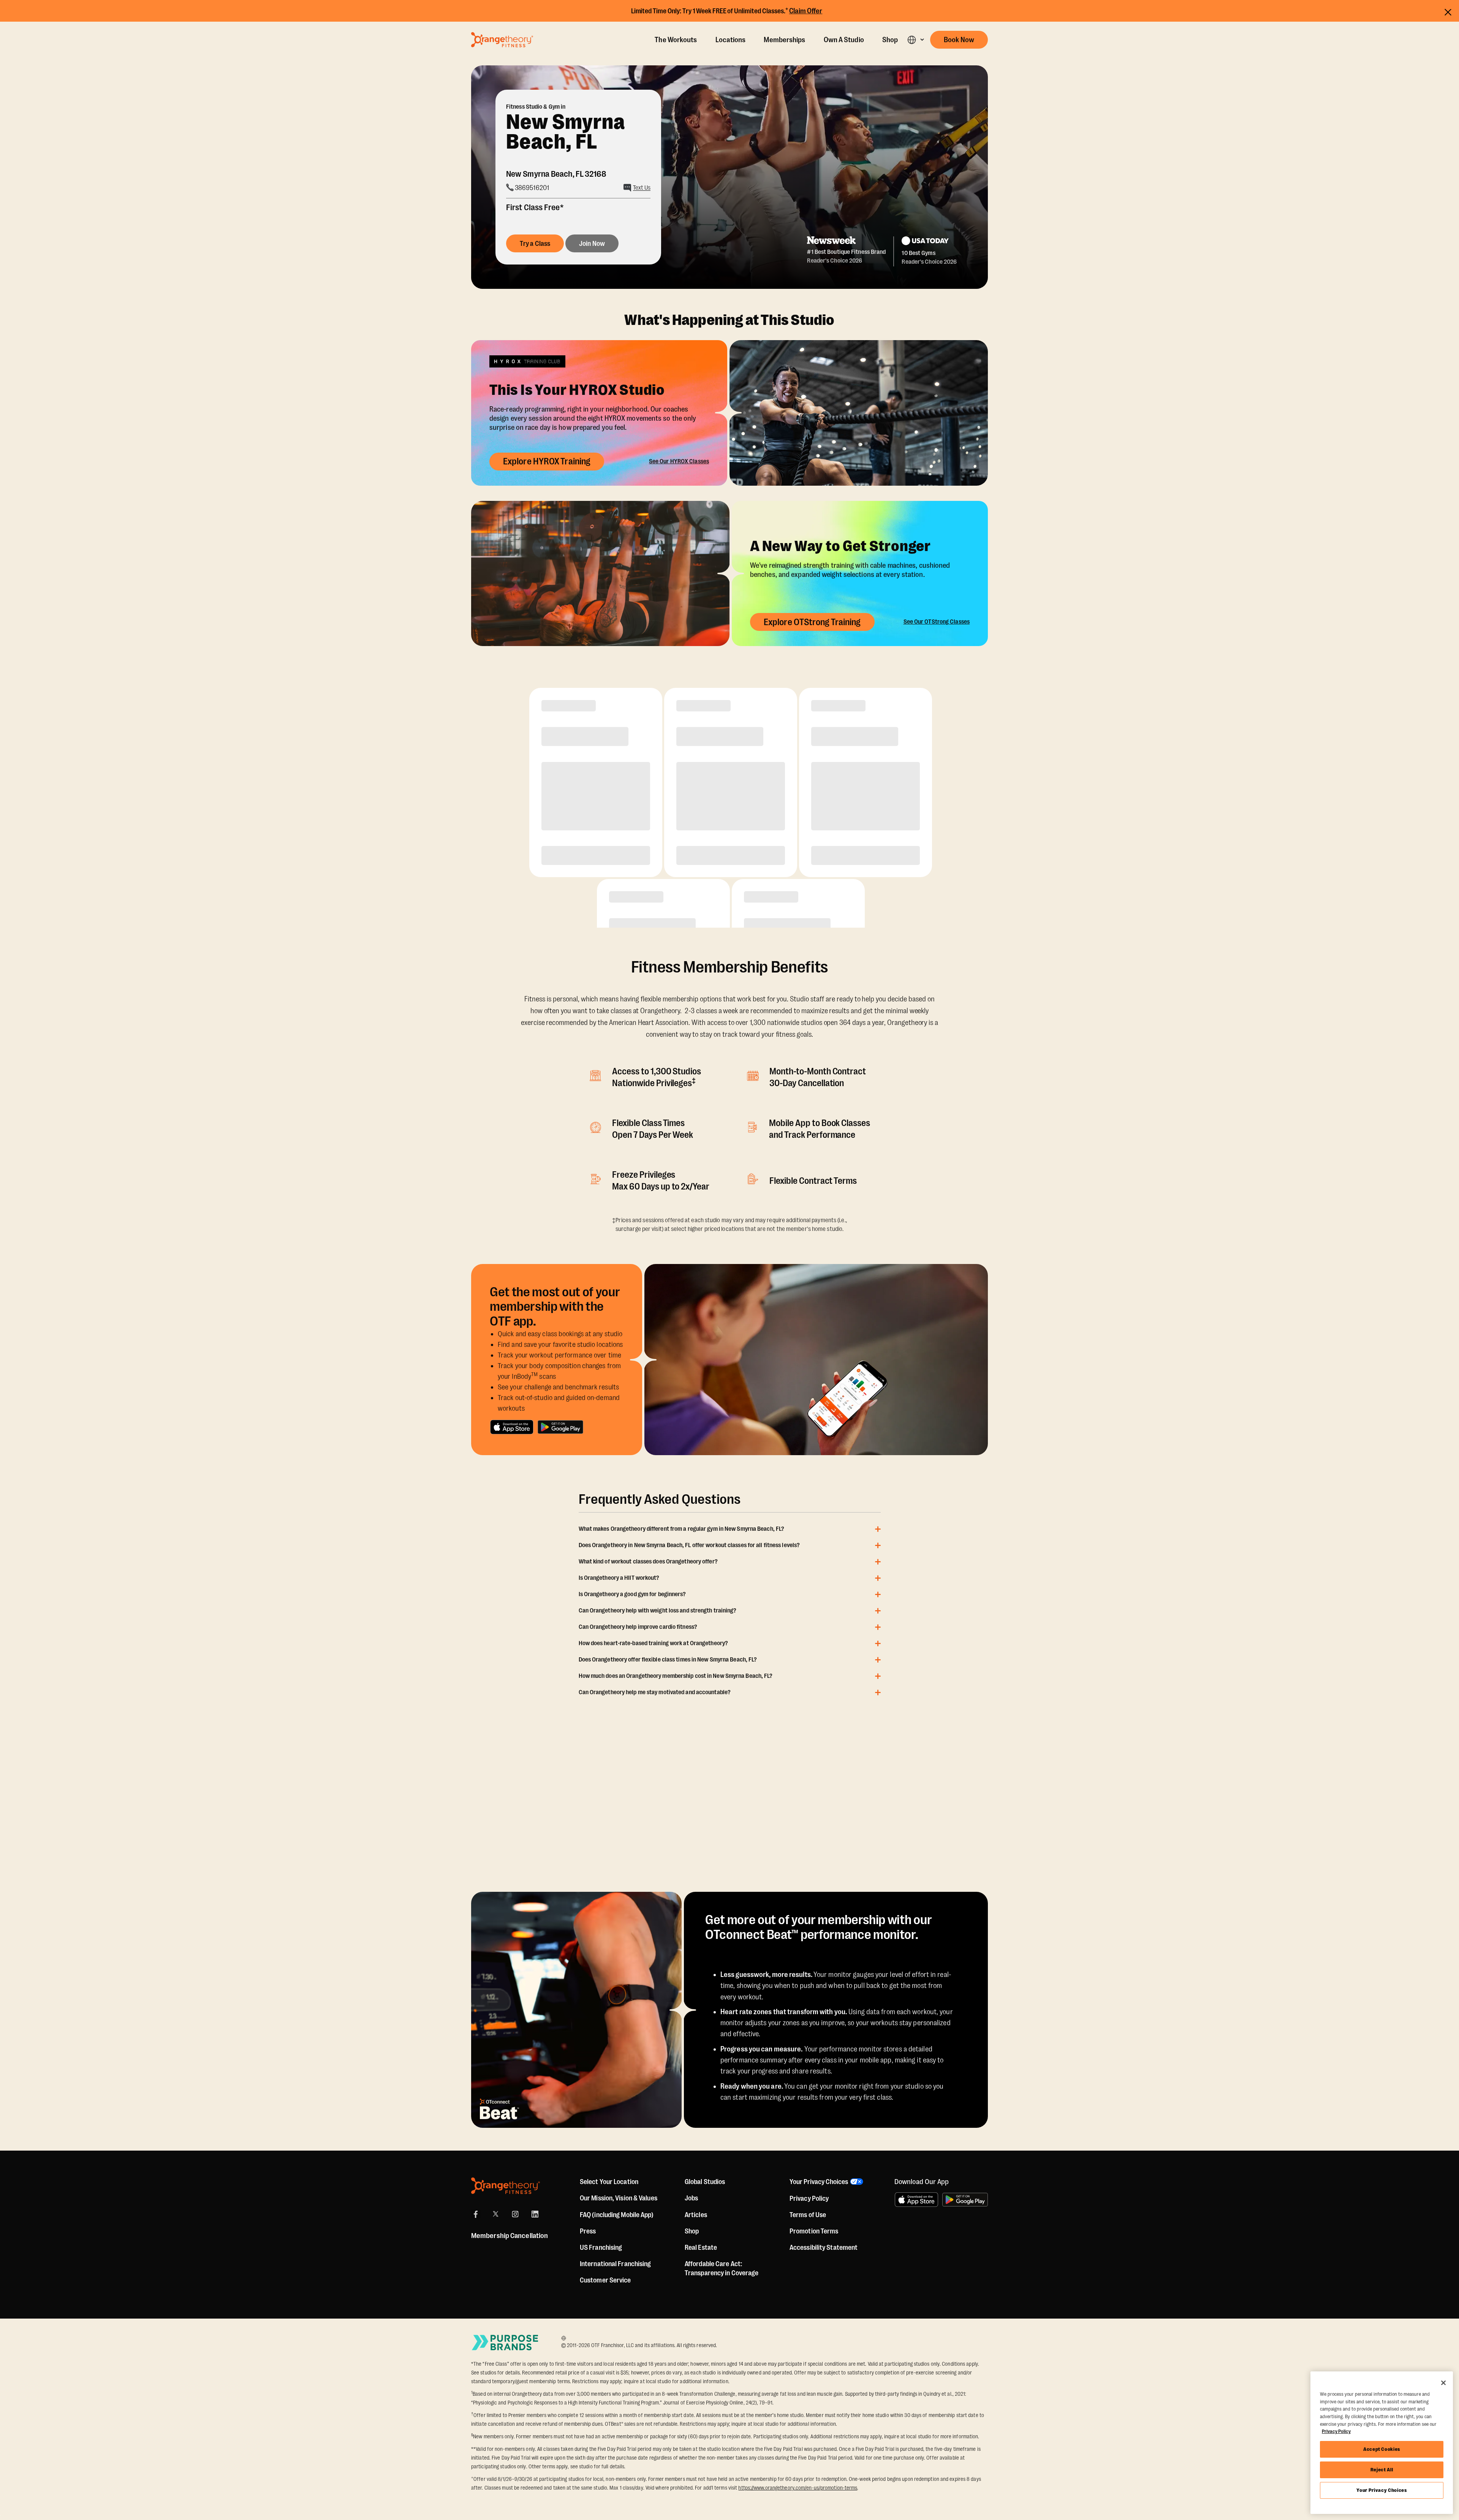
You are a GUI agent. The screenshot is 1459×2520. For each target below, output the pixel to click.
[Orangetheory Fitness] (506, 2186)
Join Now (592, 244)
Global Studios (705, 2182)
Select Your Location (609, 2182)
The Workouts (676, 40)
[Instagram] (515, 2214)
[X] (495, 2214)
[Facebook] (476, 2214)
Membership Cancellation (510, 2236)
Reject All (1382, 2470)
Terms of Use (808, 2215)
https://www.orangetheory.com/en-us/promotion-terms (798, 2488)
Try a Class (535, 244)
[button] (915, 40)
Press (588, 2231)
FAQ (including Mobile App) (617, 2215)
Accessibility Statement (824, 2248)
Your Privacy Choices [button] (819, 2182)
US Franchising (601, 2248)
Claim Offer (806, 11)
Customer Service (605, 2280)
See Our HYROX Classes (679, 461)
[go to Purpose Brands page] (505, 2342)
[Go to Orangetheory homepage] (502, 40)
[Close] (1443, 2383)
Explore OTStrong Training (812, 622)
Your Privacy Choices (1381, 2490)
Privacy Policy (809, 2198)
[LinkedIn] (535, 2214)
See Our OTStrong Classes (937, 622)
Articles (696, 2215)
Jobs (691, 2198)
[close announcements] (1448, 12)
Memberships (784, 40)
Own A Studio (844, 40)
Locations (731, 40)
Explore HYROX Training (547, 461)
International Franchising (616, 2264)
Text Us (642, 188)
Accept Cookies (1382, 2449)
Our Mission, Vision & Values (619, 2198)
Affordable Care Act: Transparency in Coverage (722, 2268)
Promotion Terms (814, 2231)
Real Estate (701, 2248)
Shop (890, 40)
